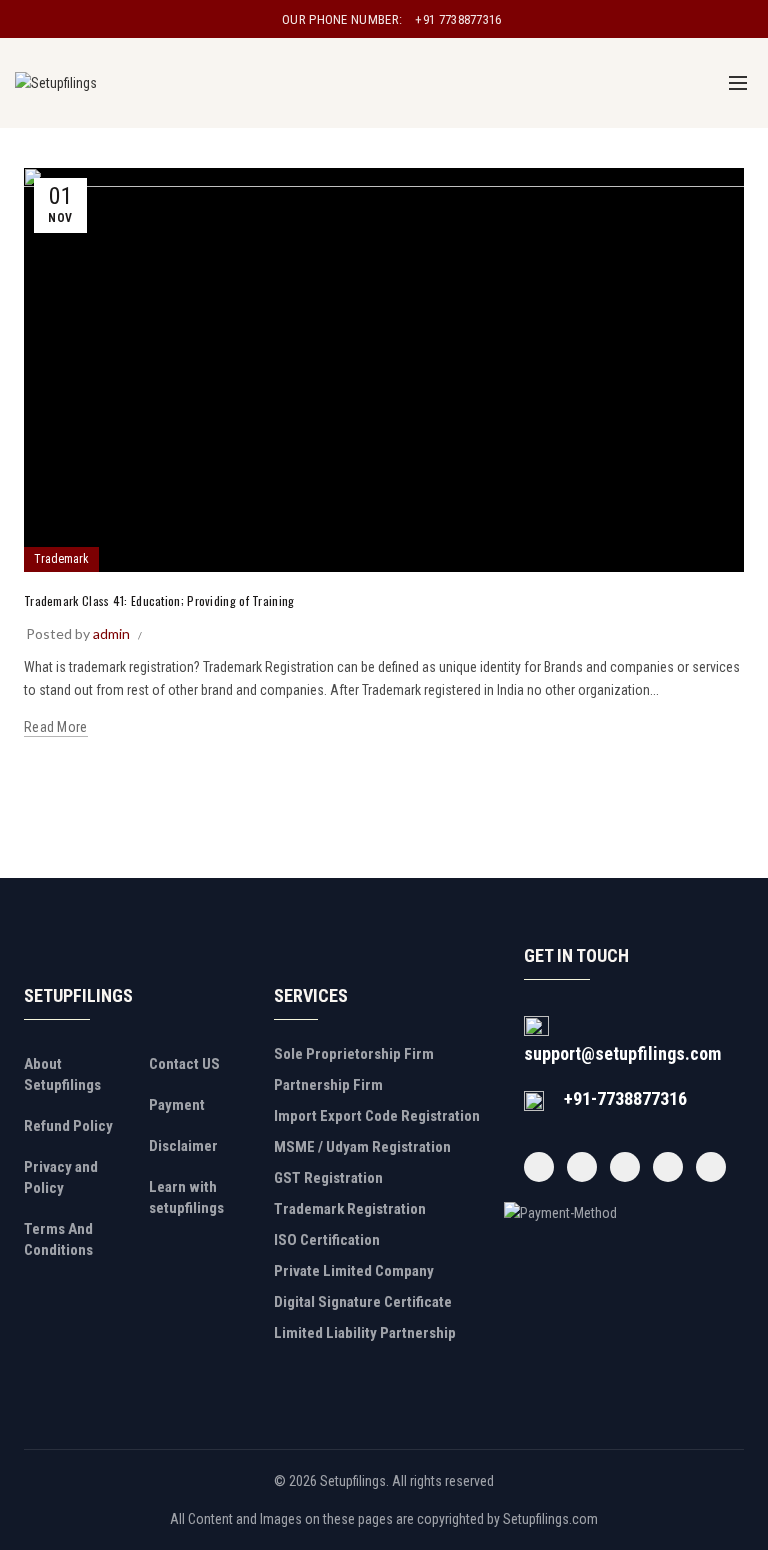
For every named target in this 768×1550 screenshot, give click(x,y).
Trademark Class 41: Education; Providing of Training (159, 600)
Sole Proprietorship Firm (354, 1054)
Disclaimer (183, 1146)
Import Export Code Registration (377, 1116)
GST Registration (328, 1178)
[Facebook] (539, 1167)
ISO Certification (327, 1240)
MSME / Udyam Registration (362, 1147)
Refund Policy (68, 1126)
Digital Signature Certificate (363, 1302)
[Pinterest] (668, 1167)
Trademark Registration (350, 1209)
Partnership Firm (328, 1085)
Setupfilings (353, 1481)
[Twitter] (582, 1167)
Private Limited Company (354, 1271)
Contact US (184, 1064)
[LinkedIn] (711, 1167)
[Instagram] (625, 1167)
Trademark (61, 559)
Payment (177, 1105)
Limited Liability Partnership (365, 1333)
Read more (56, 727)
